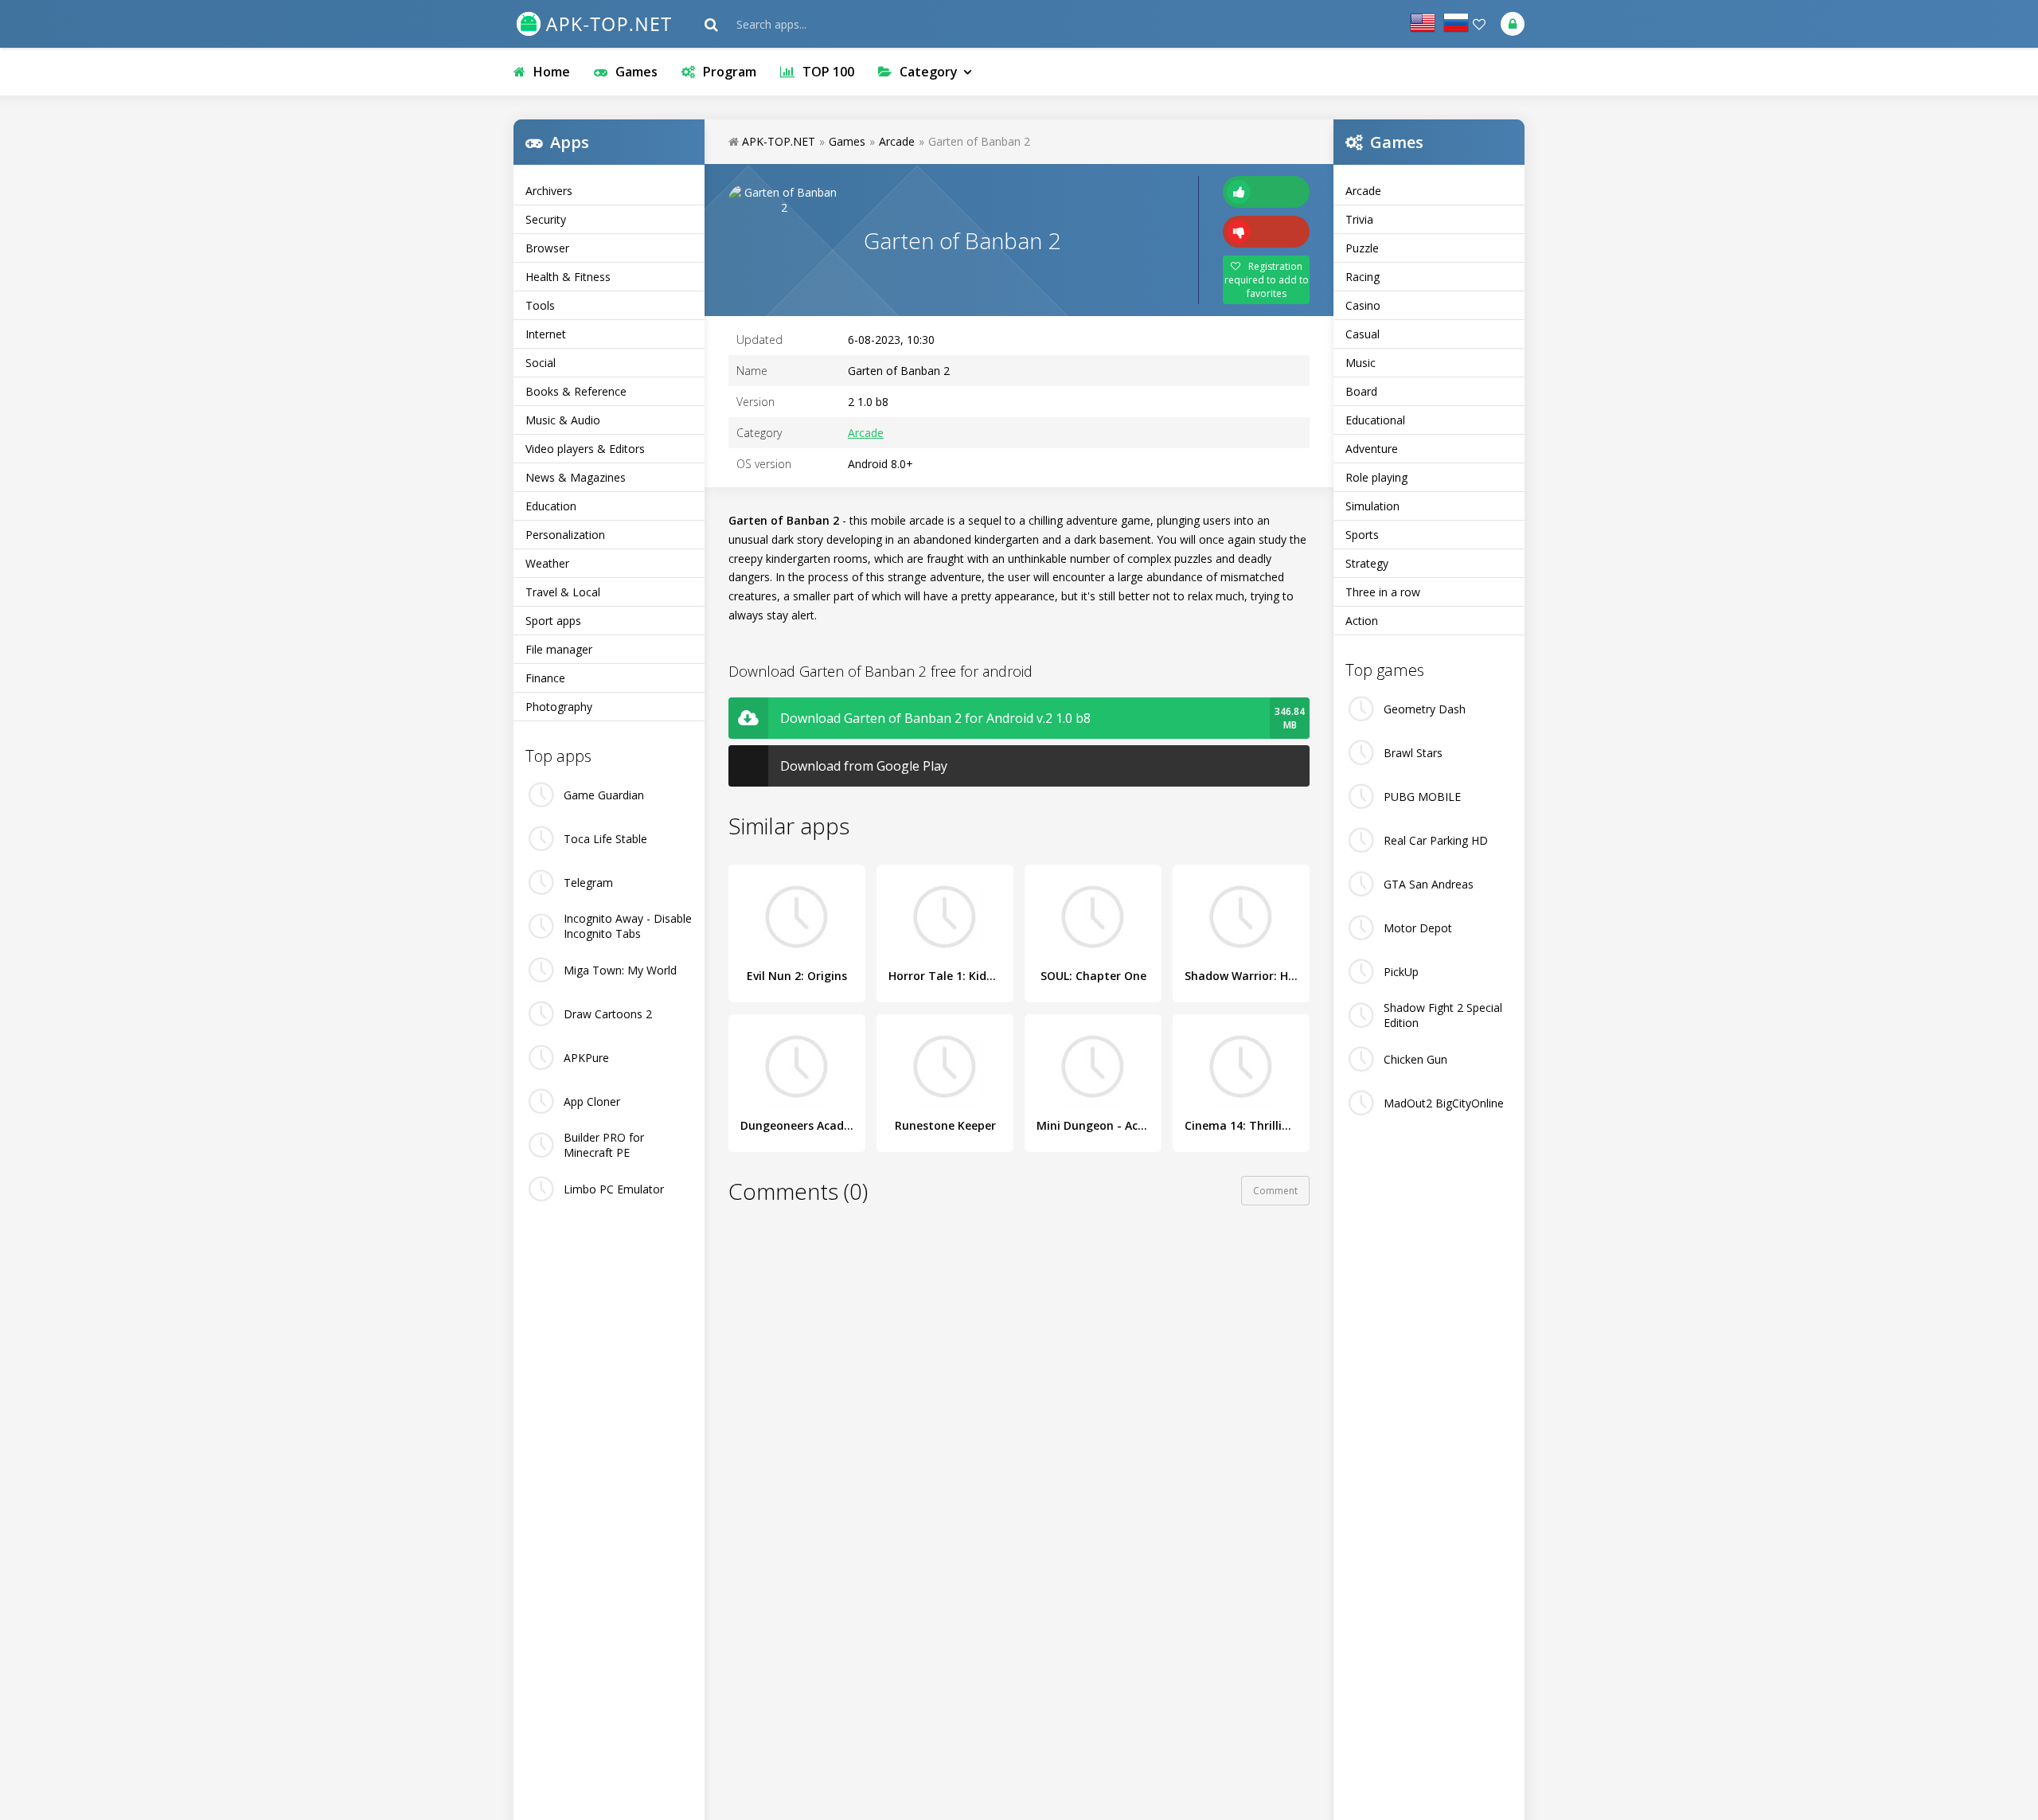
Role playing (1376, 477)
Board (1361, 391)
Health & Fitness (568, 277)
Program (730, 72)
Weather (547, 563)
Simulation (1372, 506)
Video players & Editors (585, 449)
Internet (546, 334)
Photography (559, 707)
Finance (545, 678)
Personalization (565, 535)
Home (552, 72)
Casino (1363, 305)
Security (546, 219)
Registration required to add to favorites (1267, 280)
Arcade (1363, 191)
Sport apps (553, 621)
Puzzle (1362, 248)
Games (636, 72)
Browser (547, 248)
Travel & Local (563, 592)
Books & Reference (576, 391)
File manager (559, 649)
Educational (1375, 420)
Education (551, 506)
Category (929, 72)
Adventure (1372, 449)
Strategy (1367, 563)
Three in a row (1383, 592)
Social (541, 363)
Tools (540, 305)
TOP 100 (828, 72)
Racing (1363, 277)
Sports (1362, 535)
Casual (1363, 334)
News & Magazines (576, 477)
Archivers (549, 191)
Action (1362, 621)
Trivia (1359, 219)
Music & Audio (563, 420)
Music (1361, 363)
